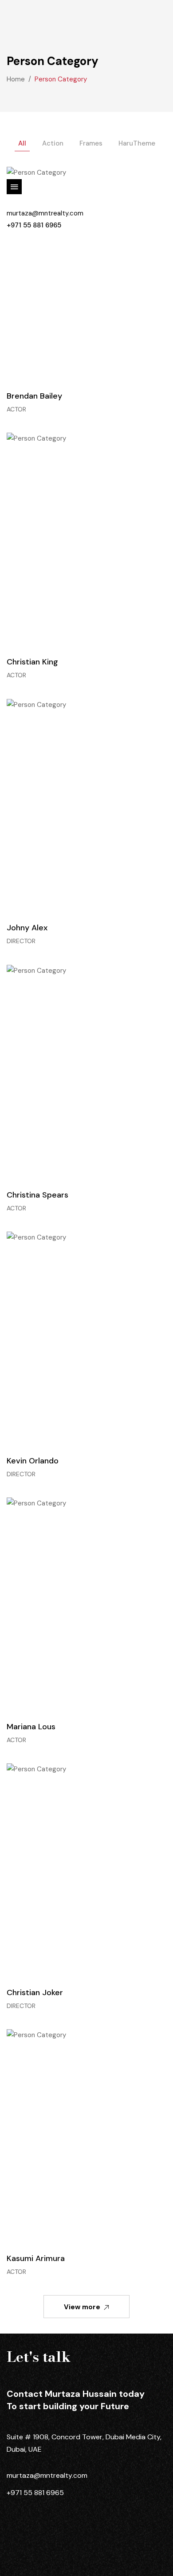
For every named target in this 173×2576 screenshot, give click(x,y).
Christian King (32, 662)
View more (82, 2307)
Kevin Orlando (33, 1461)
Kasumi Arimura (36, 2258)
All (22, 143)
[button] (14, 39)
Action (53, 143)
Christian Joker (35, 1992)
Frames (91, 143)
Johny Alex (27, 928)
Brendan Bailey (34, 396)
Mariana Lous (31, 1727)
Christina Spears (37, 1195)
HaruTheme (137, 143)
